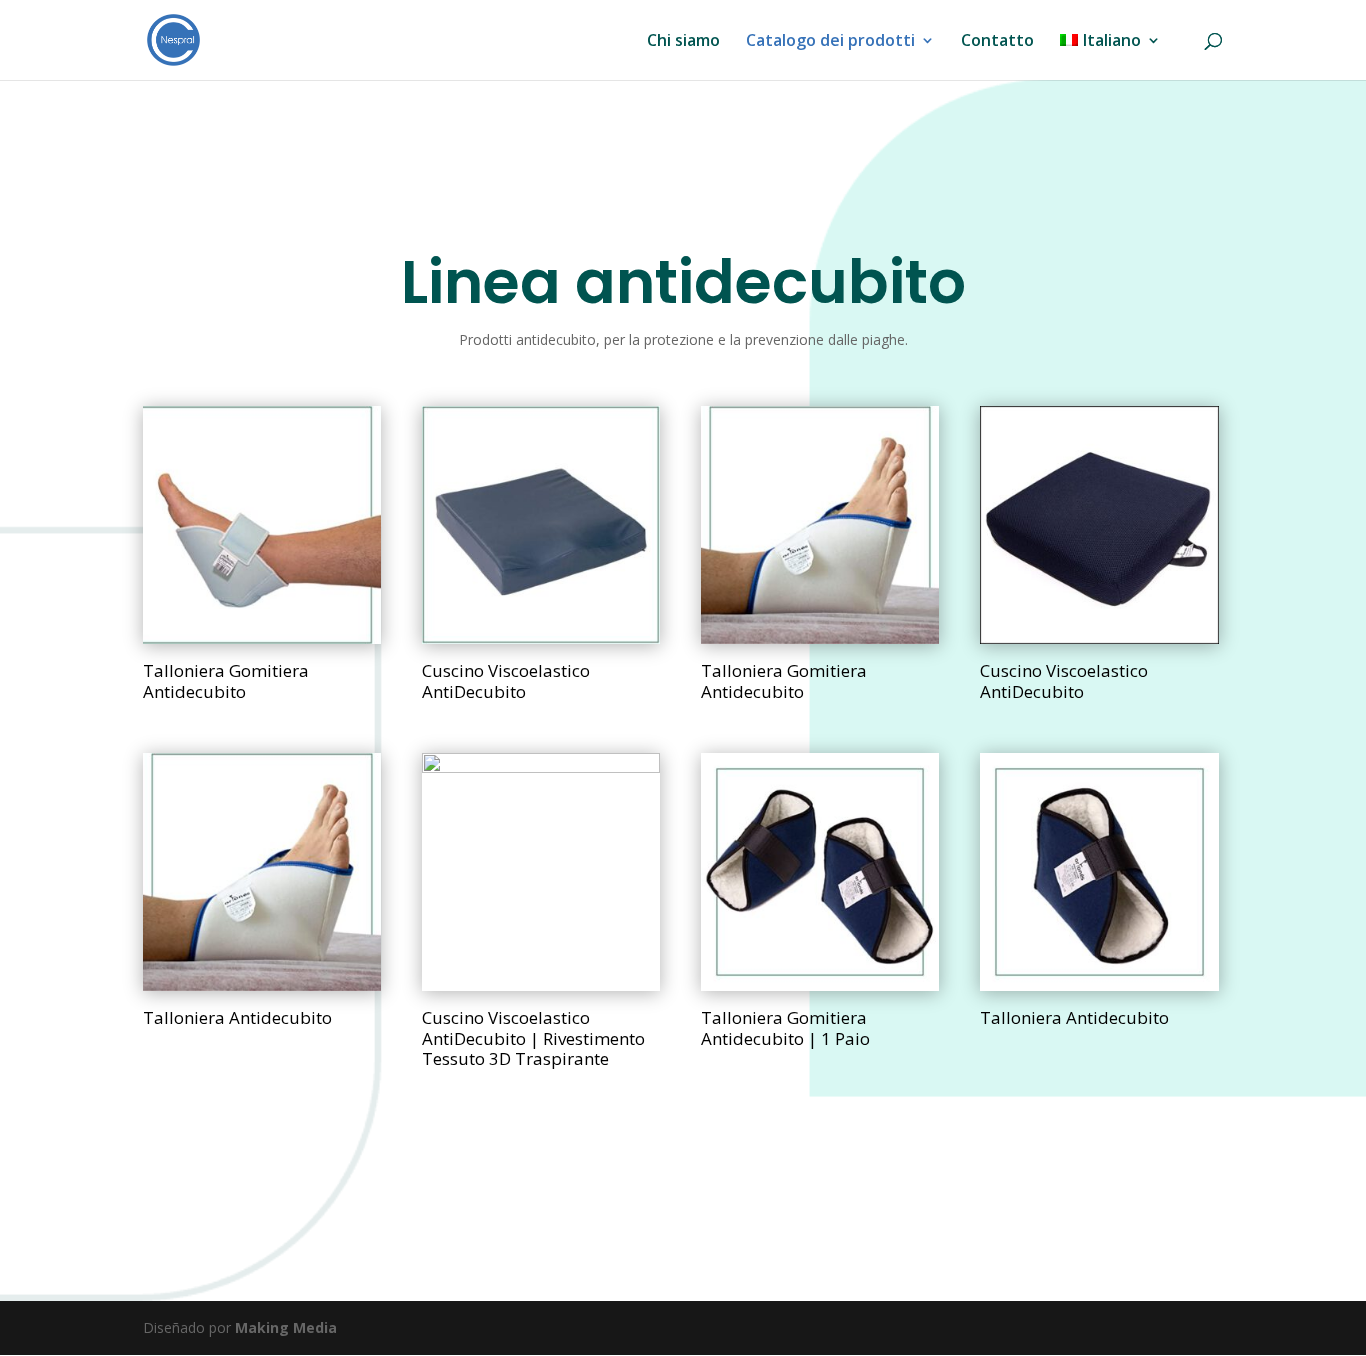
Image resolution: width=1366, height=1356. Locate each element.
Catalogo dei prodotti (830, 42)
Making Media (286, 1327)
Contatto (997, 42)
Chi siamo (683, 42)
